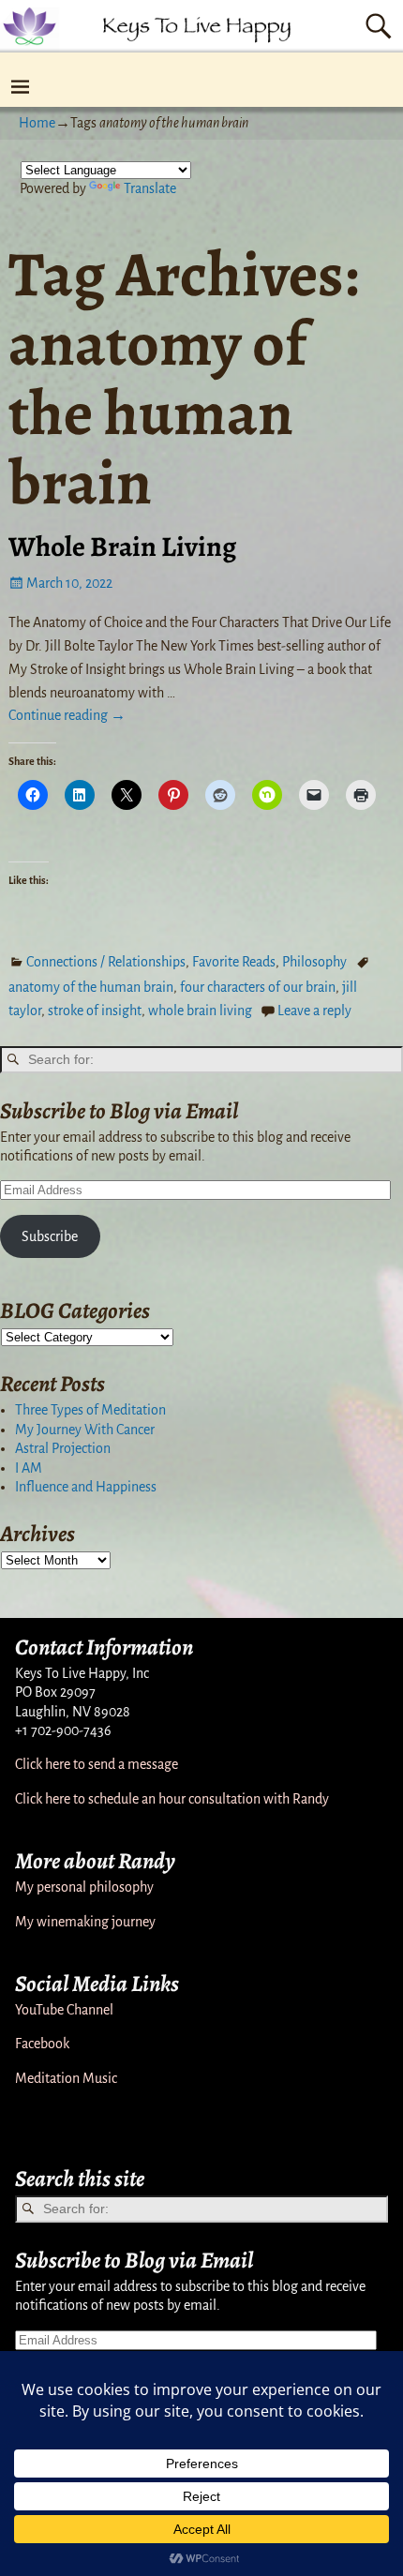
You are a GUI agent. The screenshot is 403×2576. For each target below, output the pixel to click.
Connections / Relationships (106, 962)
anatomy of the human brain (91, 987)
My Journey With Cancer (85, 1430)
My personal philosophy (84, 1887)
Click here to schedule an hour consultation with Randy (172, 1799)
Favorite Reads (234, 962)
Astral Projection (63, 1448)
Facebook (42, 2044)
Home (37, 123)
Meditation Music (66, 2078)
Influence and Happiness (86, 1487)
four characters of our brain (258, 987)
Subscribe (50, 1236)
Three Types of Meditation (90, 1410)
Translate (150, 188)
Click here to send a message (97, 1764)
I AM (29, 1468)
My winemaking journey (85, 1922)
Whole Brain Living (122, 547)
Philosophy (314, 962)
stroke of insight (95, 1011)
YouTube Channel (64, 2010)
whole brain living (200, 1011)
